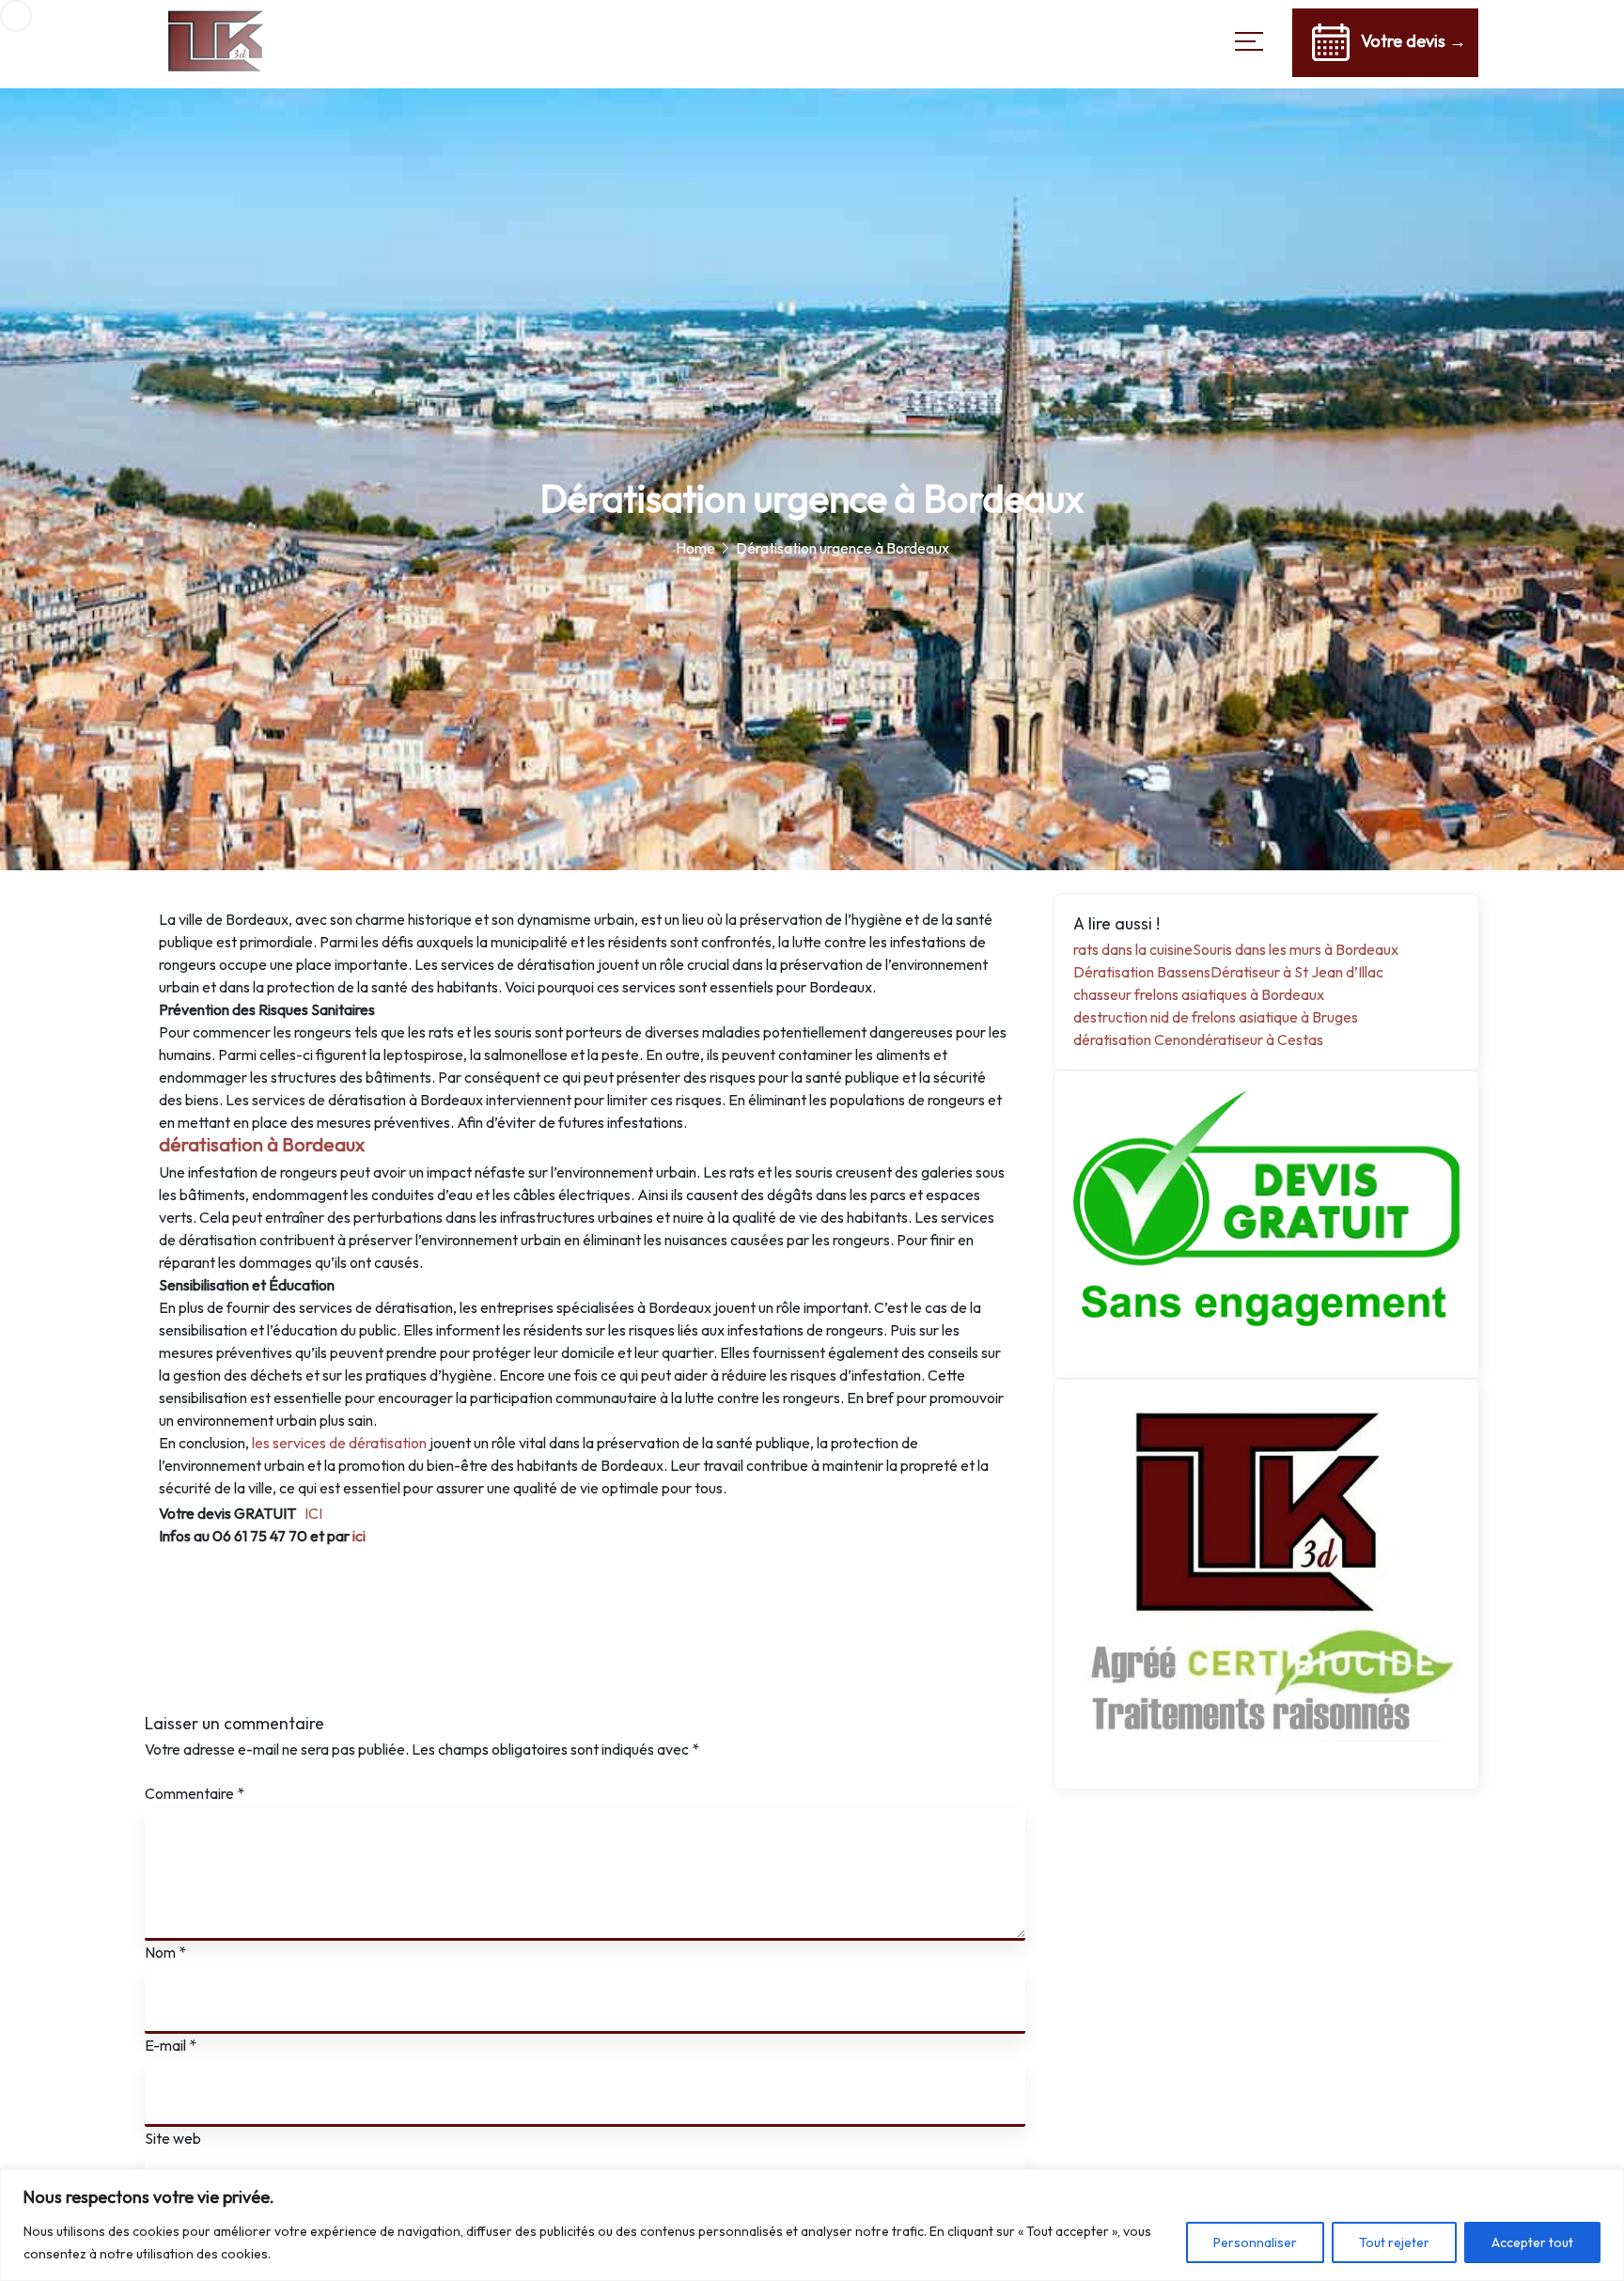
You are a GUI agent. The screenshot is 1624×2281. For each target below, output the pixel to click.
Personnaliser (1255, 2242)
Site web (173, 2138)
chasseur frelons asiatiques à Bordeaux (1199, 994)
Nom (165, 1952)
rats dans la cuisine (1133, 949)
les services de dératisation (339, 1443)
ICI (313, 1513)
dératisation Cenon (1135, 1039)
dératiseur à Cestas (1260, 1039)
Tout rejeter (1394, 2242)
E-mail (171, 2045)
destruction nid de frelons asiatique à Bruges (1216, 1017)
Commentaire (195, 1793)
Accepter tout (1532, 2242)
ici (359, 1536)
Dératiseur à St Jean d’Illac (1297, 972)
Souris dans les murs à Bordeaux (1296, 949)
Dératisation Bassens (1142, 972)
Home (695, 548)
